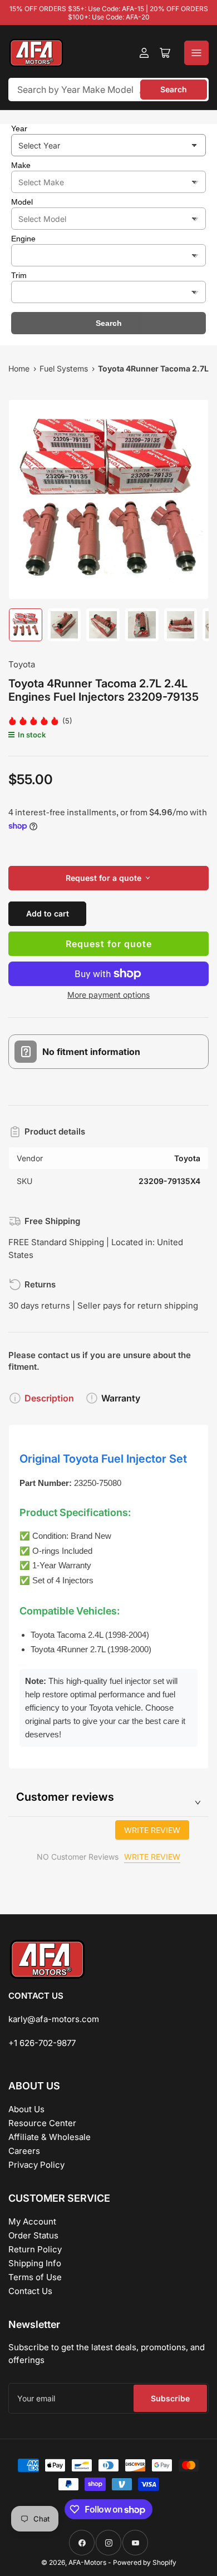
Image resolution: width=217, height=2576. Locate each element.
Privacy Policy (36, 2165)
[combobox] (108, 90)
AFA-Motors (87, 2562)
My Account (32, 2221)
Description (49, 1398)
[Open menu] (196, 53)
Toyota (22, 664)
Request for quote (109, 944)
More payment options (108, 995)
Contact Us (30, 2291)
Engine (23, 239)
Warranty (121, 1398)
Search (174, 89)
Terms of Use (35, 2277)
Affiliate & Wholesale (50, 2137)
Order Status (33, 2235)
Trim (19, 275)
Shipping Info (35, 2263)
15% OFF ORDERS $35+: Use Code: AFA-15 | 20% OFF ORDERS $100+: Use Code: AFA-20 (109, 13)
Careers (24, 2151)
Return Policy (35, 2249)
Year (19, 128)
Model (22, 202)
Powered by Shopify (145, 2562)
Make (21, 165)
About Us (26, 2109)
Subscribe (170, 2398)
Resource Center (42, 2123)
